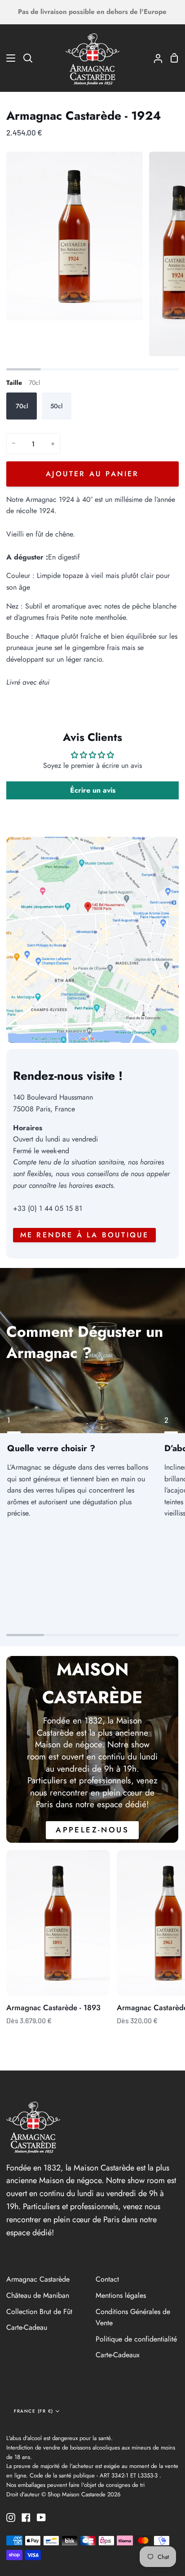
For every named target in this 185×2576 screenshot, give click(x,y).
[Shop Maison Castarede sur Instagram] (11, 2517)
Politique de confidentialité (136, 2339)
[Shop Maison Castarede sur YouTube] (41, 2517)
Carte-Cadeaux (118, 2355)
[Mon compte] (154, 58)
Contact (107, 2279)
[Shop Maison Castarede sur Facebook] (26, 2517)
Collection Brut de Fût (39, 2312)
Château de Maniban (38, 2295)
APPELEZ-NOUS (93, 1830)
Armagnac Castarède (38, 2279)
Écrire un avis (93, 790)
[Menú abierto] (8, 58)
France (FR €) (34, 2411)
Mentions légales (121, 2295)
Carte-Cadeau (27, 2327)
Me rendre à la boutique (85, 1235)
